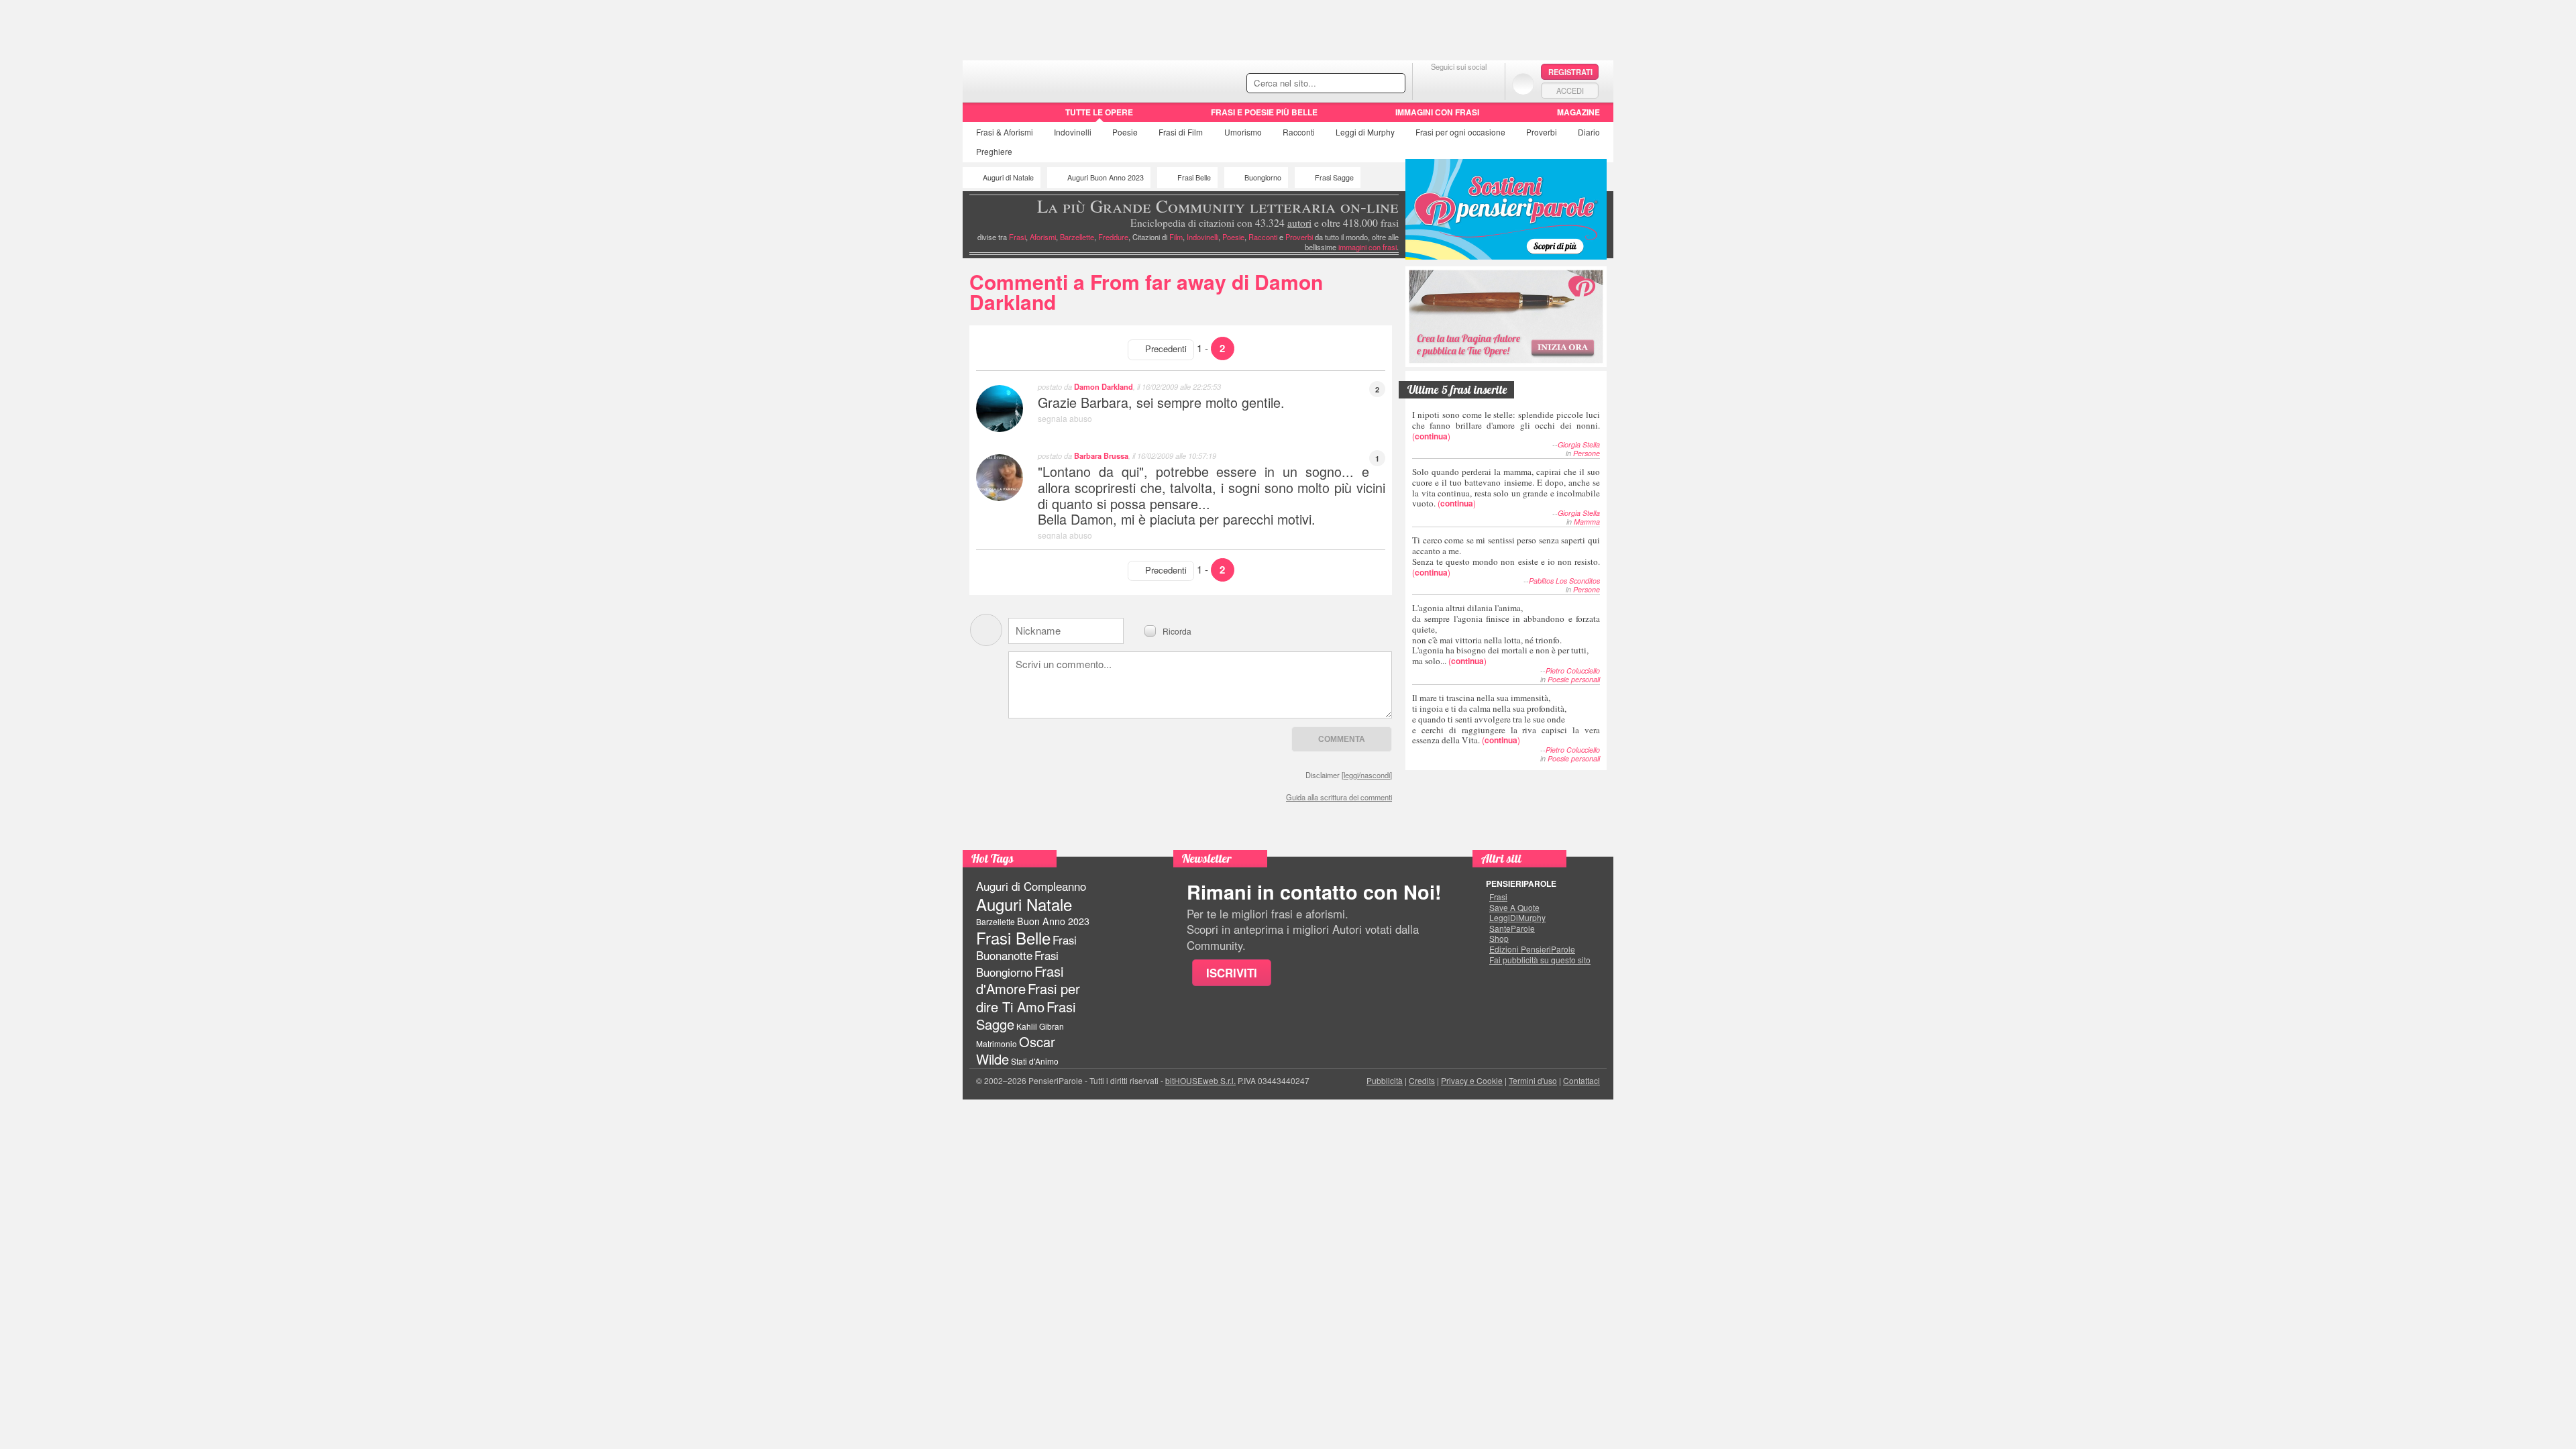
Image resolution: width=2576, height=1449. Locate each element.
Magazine (1578, 112)
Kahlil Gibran (1040, 1026)
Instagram (1486, 84)
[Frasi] (982, 117)
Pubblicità (1385, 1080)
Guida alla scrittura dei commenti (1339, 797)
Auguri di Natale (1008, 177)
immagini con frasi (1367, 247)
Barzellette (1077, 237)
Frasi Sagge (1334, 177)
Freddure (1113, 237)
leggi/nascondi (1367, 775)
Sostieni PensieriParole (1506, 209)
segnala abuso (1065, 418)
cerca (1366, 84)
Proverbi (1542, 132)
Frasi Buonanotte (1026, 948)
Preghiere (994, 151)
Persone (1587, 453)
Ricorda (1177, 630)
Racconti (1299, 132)
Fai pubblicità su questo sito (1540, 960)
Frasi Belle (1194, 177)
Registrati (1570, 72)
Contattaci (1581, 1080)
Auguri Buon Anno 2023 (1106, 177)
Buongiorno (1263, 177)
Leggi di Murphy (1365, 132)
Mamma (1587, 522)
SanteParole (1512, 928)
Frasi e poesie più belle (1264, 112)
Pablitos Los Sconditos (1564, 581)
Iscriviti (1232, 973)
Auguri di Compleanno (1031, 886)
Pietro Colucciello (1573, 670)
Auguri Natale (1024, 904)
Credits (1422, 1080)
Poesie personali (1574, 679)
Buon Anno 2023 (1053, 921)
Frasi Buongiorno (1017, 964)
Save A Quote (1514, 908)
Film (1181, 132)
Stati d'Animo (1035, 1061)
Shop (1499, 938)
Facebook (1432, 84)
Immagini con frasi (1437, 112)
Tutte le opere (1099, 112)
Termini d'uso (1533, 1080)
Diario (1589, 132)
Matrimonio (997, 1043)
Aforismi (1043, 237)
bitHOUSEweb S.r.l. (1200, 1080)
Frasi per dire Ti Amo (1028, 997)
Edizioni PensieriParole (1532, 949)
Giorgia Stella (1579, 444)
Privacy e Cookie (1472, 1080)
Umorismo (1243, 132)
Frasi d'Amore (1020, 980)
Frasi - (1055, 79)
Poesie (1125, 132)
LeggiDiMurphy (1517, 918)
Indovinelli (1073, 132)
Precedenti (1166, 348)
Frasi (1005, 132)
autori (1299, 223)
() (1506, 425)
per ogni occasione (1460, 132)
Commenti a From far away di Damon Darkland (1146, 291)
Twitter (1459, 84)
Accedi (1570, 91)
